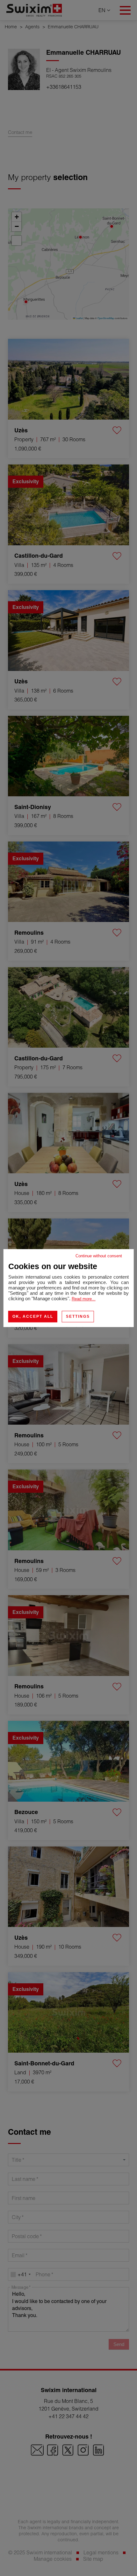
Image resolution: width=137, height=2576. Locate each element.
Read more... (84, 1299)
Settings (78, 1316)
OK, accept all (33, 1316)
